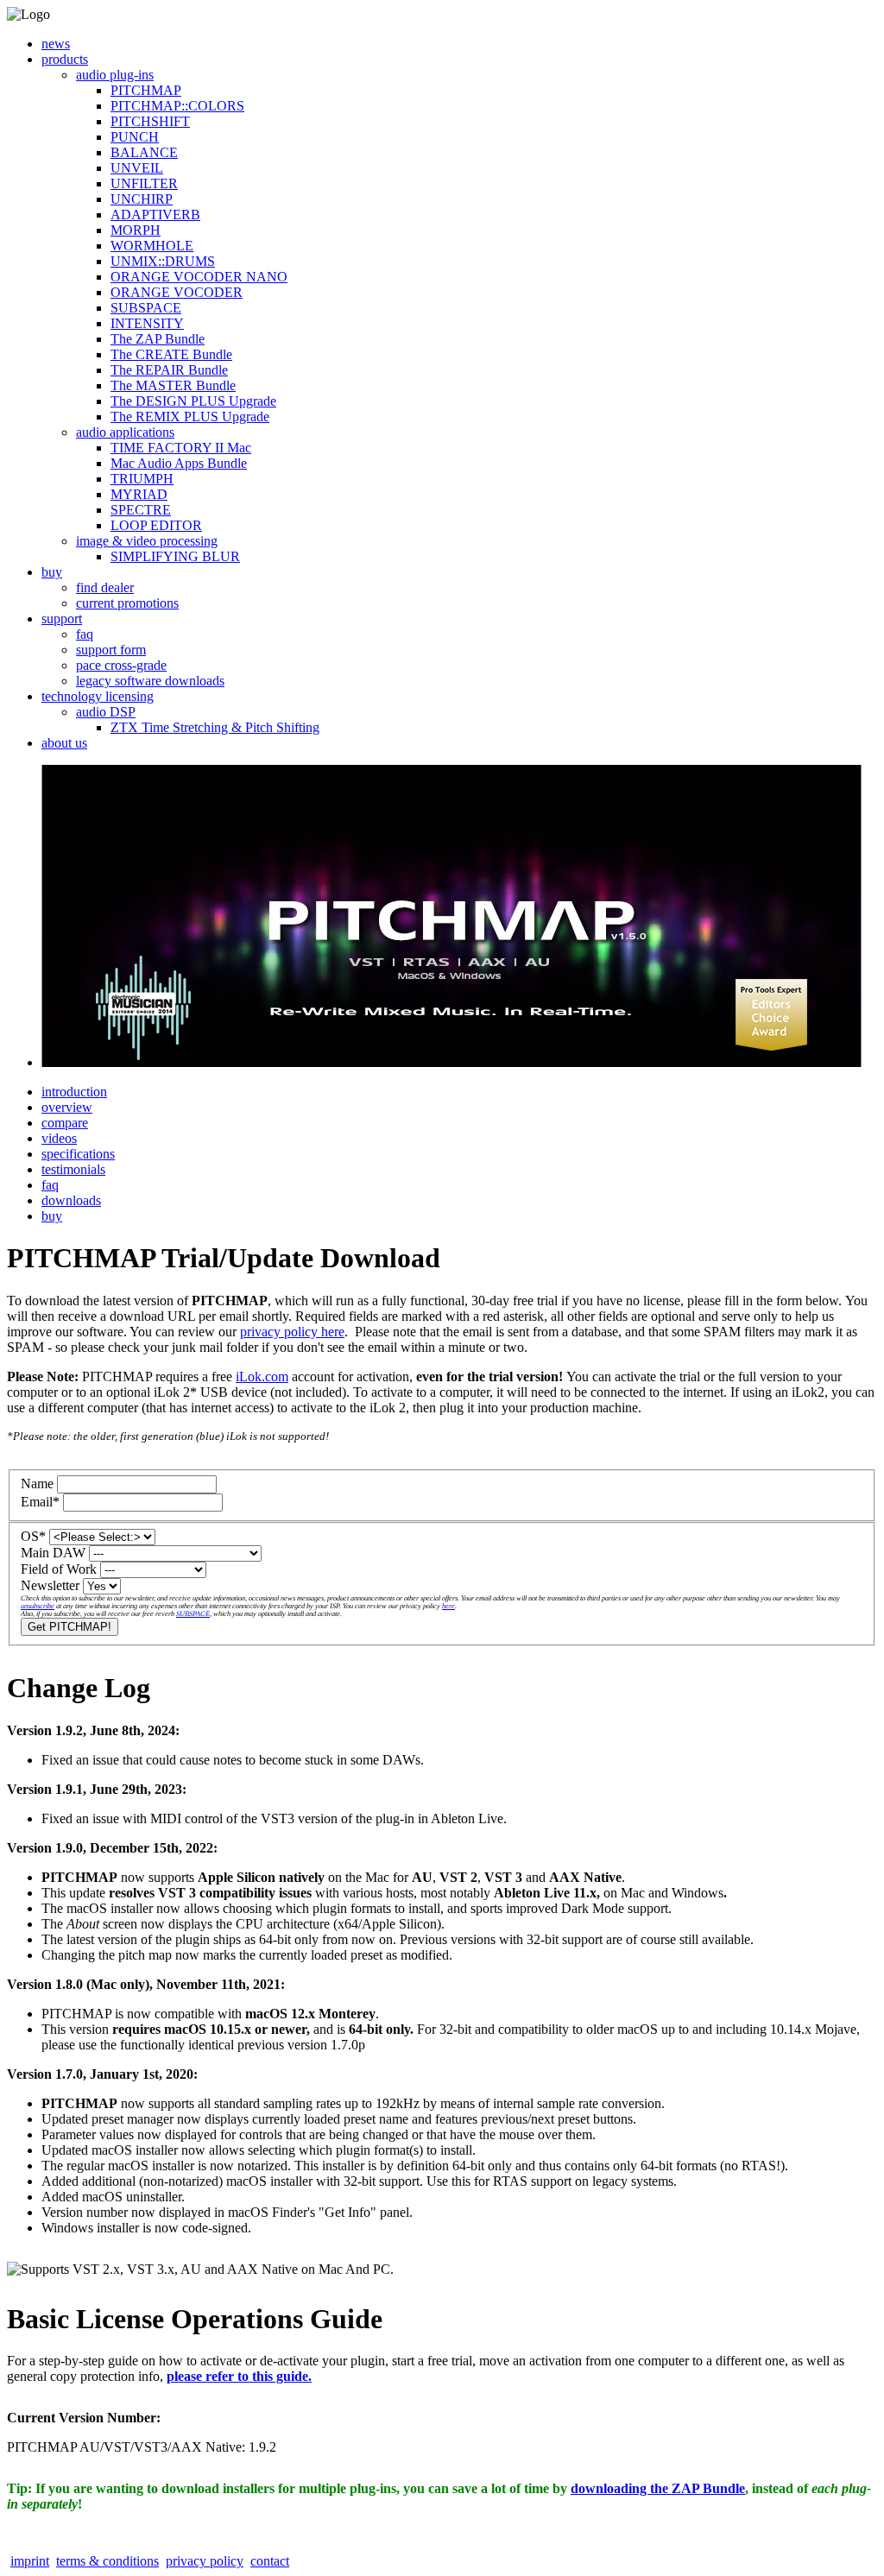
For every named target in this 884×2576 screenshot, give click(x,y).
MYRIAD (139, 494)
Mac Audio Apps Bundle (179, 463)
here (448, 1606)
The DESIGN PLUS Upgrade (193, 401)
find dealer (105, 587)
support (62, 619)
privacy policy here (292, 1332)
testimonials (73, 1169)
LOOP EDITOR (156, 525)
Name (37, 1484)
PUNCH (135, 137)
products (65, 59)
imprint (30, 2561)
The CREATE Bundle (171, 354)
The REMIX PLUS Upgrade (190, 417)
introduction (74, 1092)
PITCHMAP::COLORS (177, 106)
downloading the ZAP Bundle (658, 2488)
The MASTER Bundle (173, 385)
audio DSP (106, 712)
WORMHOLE (152, 246)
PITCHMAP (146, 90)
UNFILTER (144, 183)
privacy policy (205, 2561)
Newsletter (50, 1585)
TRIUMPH (142, 479)
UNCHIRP (142, 199)
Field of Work (59, 1569)
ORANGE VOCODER (177, 292)
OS (33, 1536)
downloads (71, 1200)
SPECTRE (141, 510)
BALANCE (144, 152)
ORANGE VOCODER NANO (199, 277)
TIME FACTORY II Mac (181, 448)
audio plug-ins (115, 75)
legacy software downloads (150, 681)
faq (85, 634)
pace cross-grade (121, 665)
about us (64, 743)
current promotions (127, 603)
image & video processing (147, 541)
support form (111, 650)
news (56, 44)
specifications (78, 1154)
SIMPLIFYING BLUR (175, 556)
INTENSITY (147, 323)
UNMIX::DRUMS (163, 261)
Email (40, 1502)
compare (65, 1123)
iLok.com (262, 1376)
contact (270, 2561)
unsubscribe (38, 1606)
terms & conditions (107, 2561)
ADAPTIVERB (155, 215)
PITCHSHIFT (150, 121)
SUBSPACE (146, 308)
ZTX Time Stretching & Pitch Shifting (215, 727)
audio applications (125, 432)
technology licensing (98, 696)
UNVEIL (137, 168)
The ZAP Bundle (158, 339)
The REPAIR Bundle (169, 370)
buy (52, 572)
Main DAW (53, 1553)
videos (59, 1138)
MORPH (136, 230)
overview (67, 1107)
